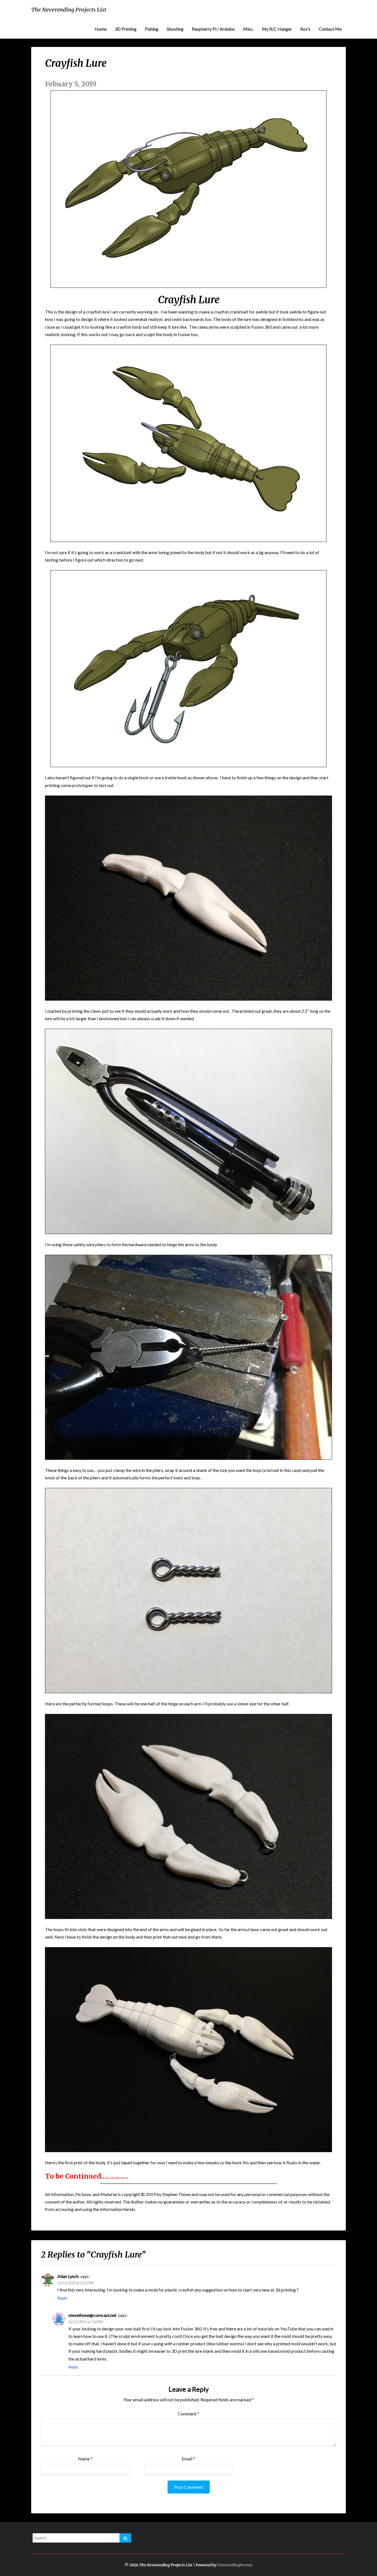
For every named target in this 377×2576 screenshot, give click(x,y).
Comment (189, 2414)
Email (189, 2459)
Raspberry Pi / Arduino (213, 29)
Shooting (175, 29)
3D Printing (126, 29)
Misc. (248, 29)
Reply (62, 2298)
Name (85, 2459)
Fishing (152, 29)
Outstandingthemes (235, 2565)
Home (101, 29)
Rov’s (305, 29)
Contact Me (330, 29)
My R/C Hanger (277, 29)
